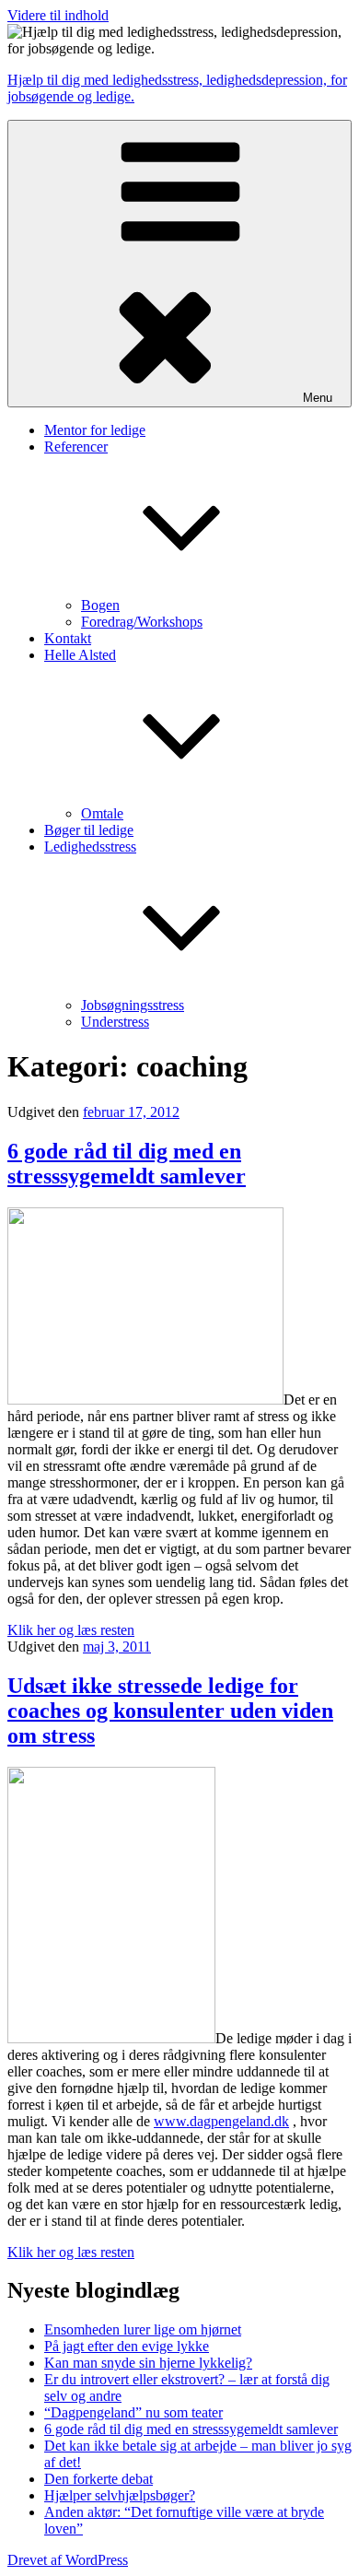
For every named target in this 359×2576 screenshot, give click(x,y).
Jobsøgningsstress (133, 1005)
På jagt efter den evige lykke (127, 2346)
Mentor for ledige (95, 430)
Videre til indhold (58, 15)
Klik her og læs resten (71, 1630)
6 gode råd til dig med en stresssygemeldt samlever (127, 1164)
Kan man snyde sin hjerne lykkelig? (148, 2363)
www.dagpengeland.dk (221, 2121)
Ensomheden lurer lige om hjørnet (143, 2329)
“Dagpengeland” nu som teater (133, 2412)
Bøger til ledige (89, 830)
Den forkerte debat (98, 2479)
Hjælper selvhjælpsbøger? (120, 2495)
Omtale (102, 813)
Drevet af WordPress (68, 2560)
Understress (115, 1022)
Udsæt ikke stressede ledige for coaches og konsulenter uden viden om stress (170, 1711)
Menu (318, 398)
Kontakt (68, 638)
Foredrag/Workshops (142, 622)
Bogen (100, 605)
